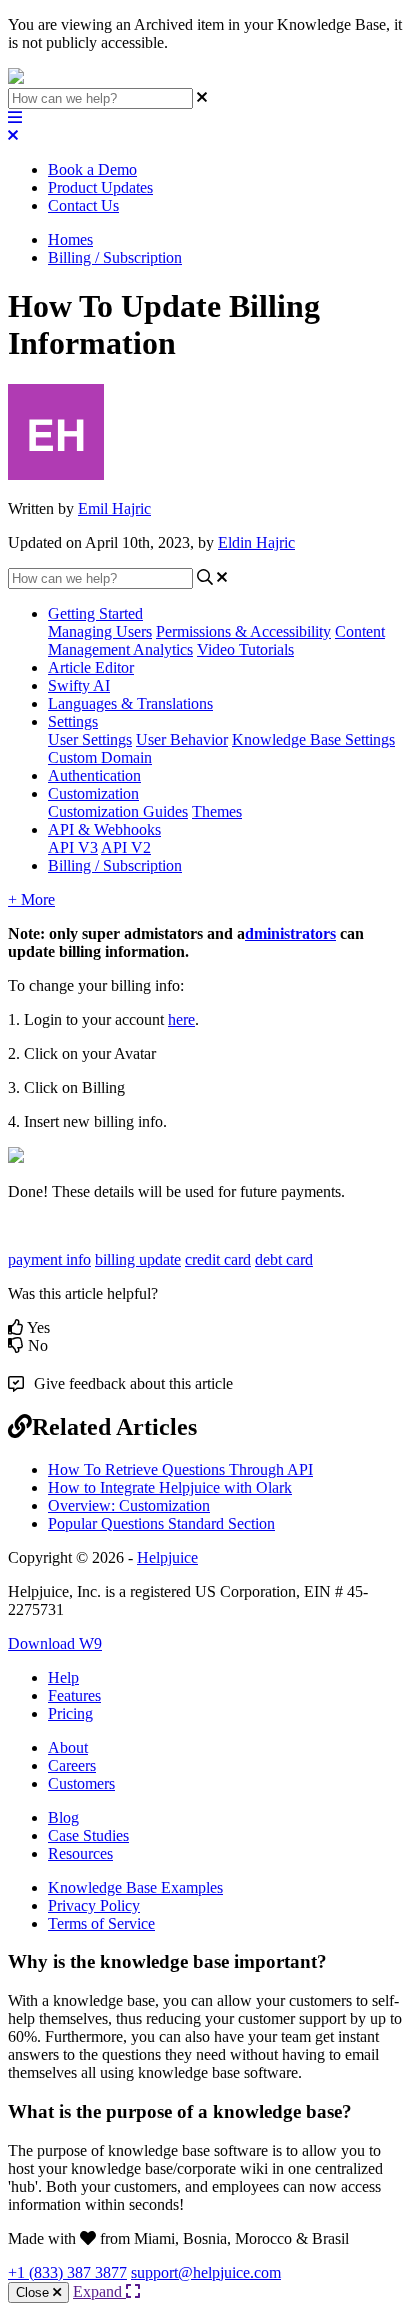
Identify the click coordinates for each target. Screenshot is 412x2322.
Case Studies (88, 1835)
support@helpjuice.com (206, 2272)
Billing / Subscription (115, 257)
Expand (99, 2291)
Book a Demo (92, 169)
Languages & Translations (130, 703)
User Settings (90, 739)
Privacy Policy (94, 1905)
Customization (93, 793)
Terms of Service (101, 1923)
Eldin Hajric (256, 542)
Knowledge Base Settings (313, 739)
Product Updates (100, 187)
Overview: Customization (129, 1505)
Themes (217, 811)
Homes (70, 239)
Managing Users (100, 631)
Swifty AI (79, 685)
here (181, 1019)
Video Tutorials (245, 649)
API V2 (126, 847)
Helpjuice (167, 1557)
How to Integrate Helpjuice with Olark (170, 1487)
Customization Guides (118, 811)
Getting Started (95, 613)
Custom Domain (100, 757)
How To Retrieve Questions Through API (180, 1469)
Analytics (163, 649)
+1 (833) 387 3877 (67, 2272)
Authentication (94, 775)
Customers (81, 1783)
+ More (31, 899)
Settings (73, 721)
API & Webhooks (104, 829)
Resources (80, 1853)
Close (34, 2292)
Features (74, 1695)
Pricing (70, 1713)
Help (63, 1677)
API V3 (73, 847)
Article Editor (91, 667)
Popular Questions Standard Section (161, 1523)
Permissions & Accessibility (243, 631)
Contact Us (83, 205)
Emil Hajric (114, 508)
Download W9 (55, 1643)
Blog (63, 1817)
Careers (72, 1765)
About (68, 1747)
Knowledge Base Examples (135, 1887)
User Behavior (182, 739)
